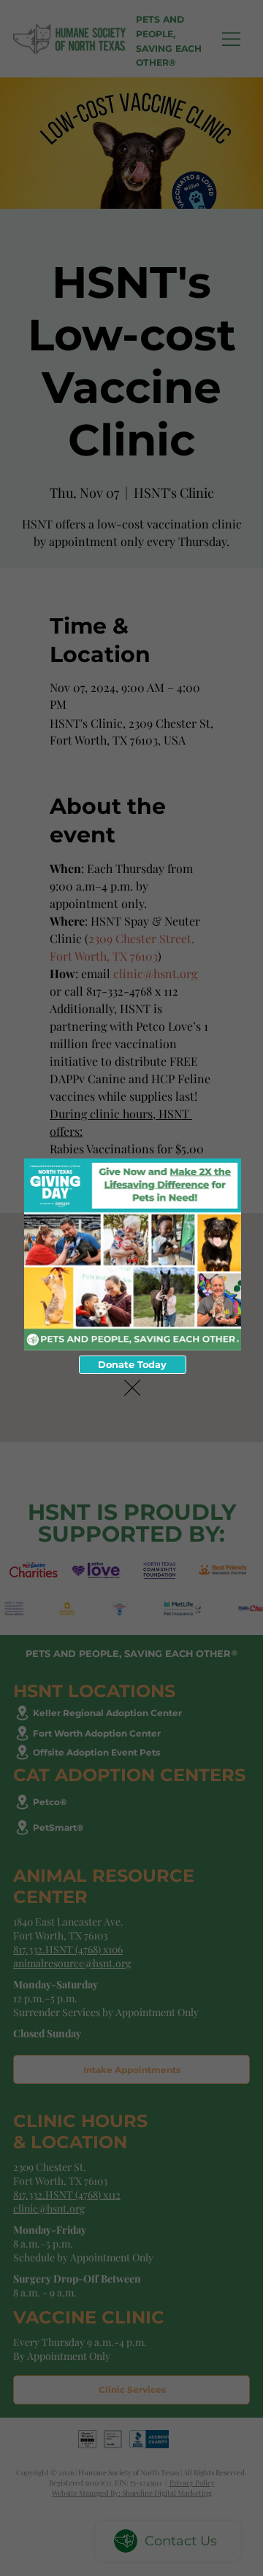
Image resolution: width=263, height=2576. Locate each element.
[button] (132, 1388)
